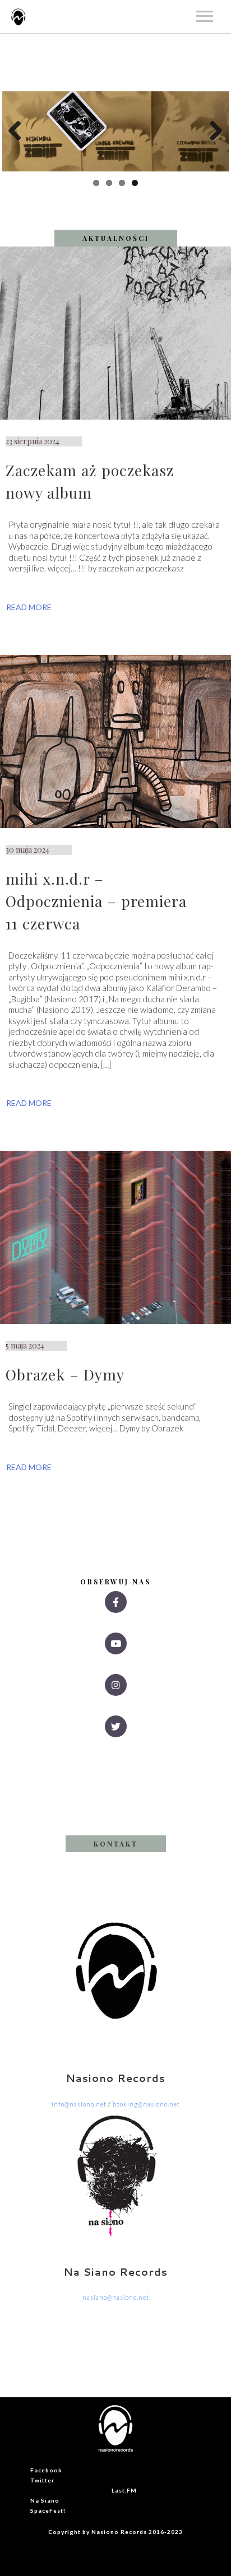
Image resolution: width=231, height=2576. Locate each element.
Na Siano (45, 2500)
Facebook (46, 2470)
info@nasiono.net (79, 2104)
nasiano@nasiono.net (116, 2297)
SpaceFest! (48, 2510)
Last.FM (124, 2490)
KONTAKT (116, 1844)
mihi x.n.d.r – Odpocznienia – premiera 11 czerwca (96, 901)
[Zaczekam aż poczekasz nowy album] (115, 333)
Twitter (42, 2480)
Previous (19, 132)
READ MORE (29, 607)
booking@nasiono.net (146, 2104)
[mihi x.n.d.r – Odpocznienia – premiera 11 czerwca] (115, 741)
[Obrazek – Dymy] (115, 1237)
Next (212, 132)
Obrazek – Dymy (65, 1374)
